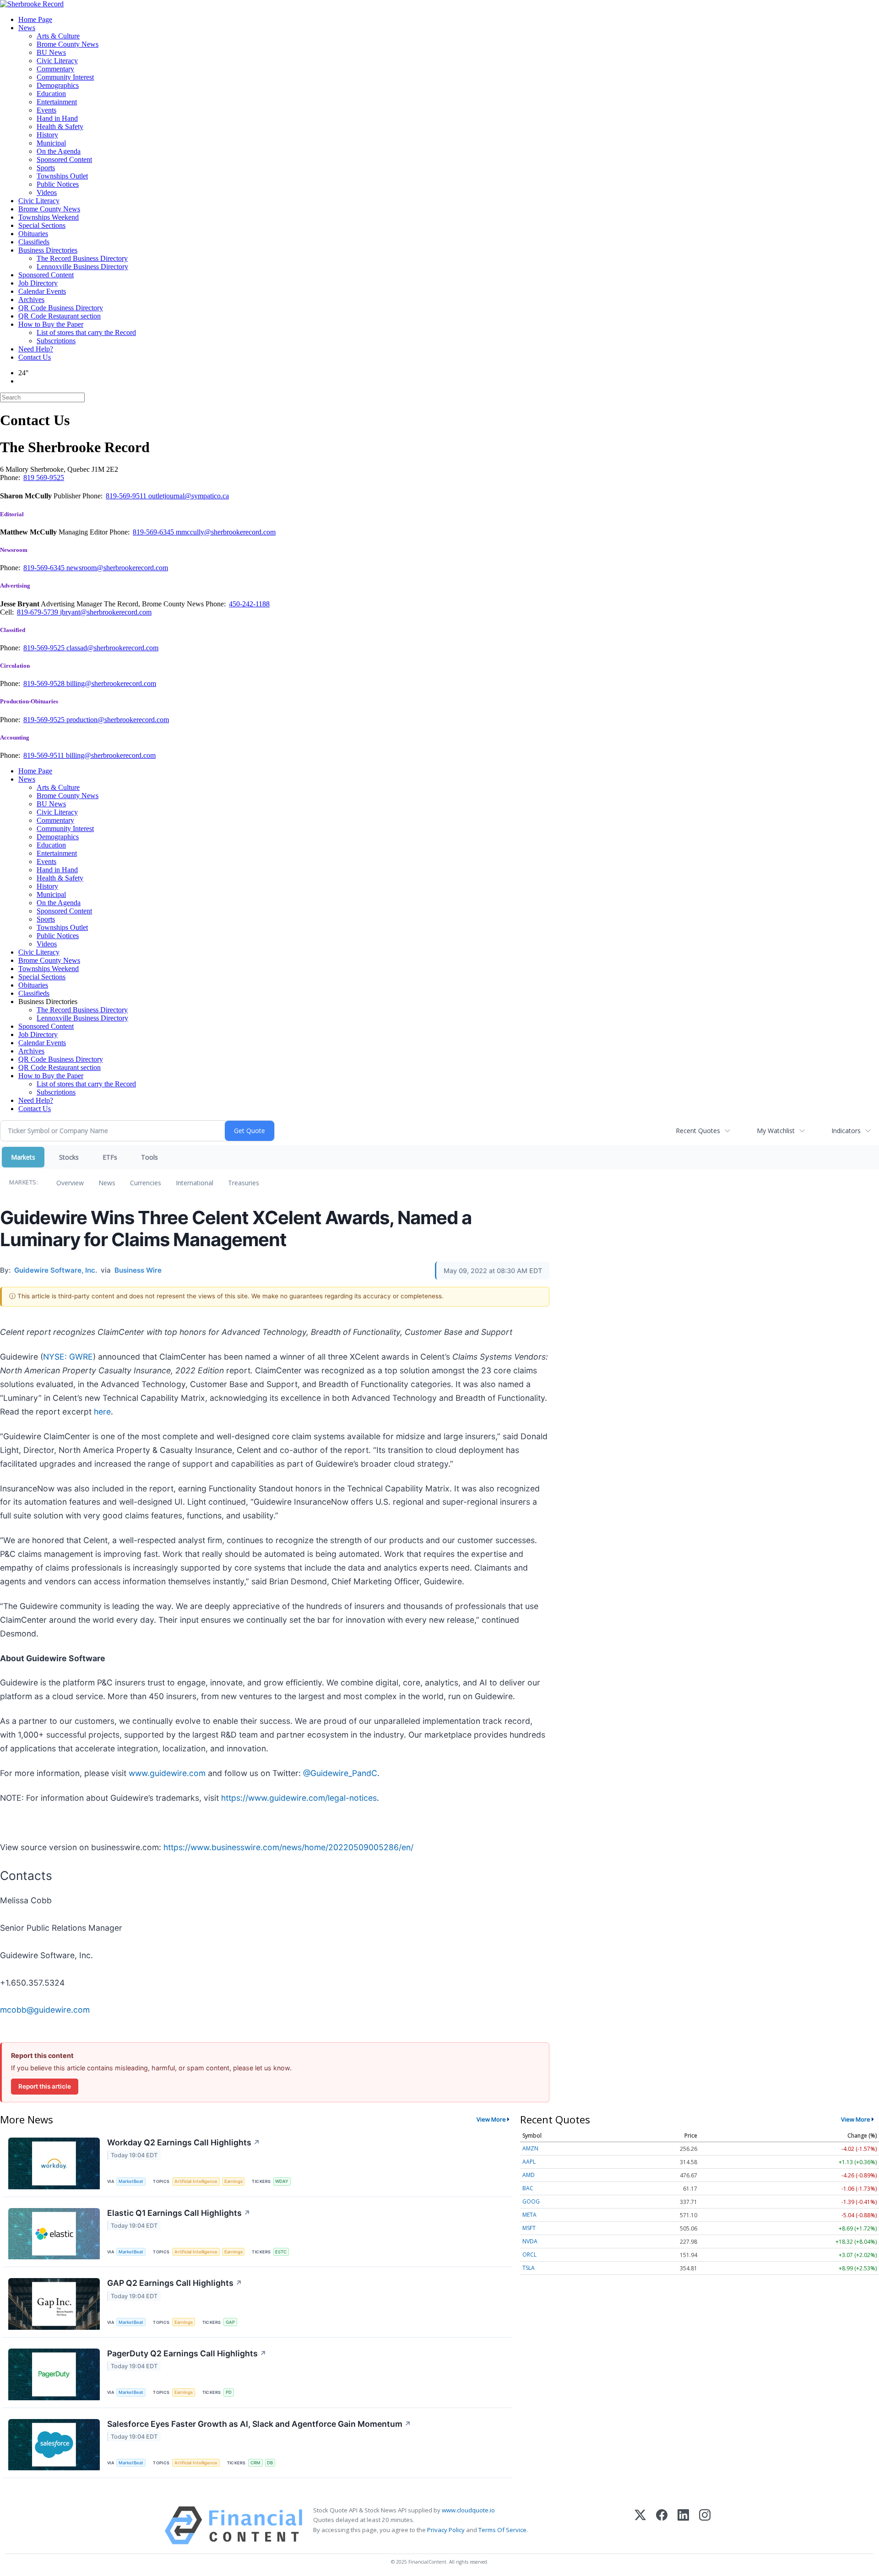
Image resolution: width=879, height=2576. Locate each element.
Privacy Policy (446, 2530)
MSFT (529, 2228)
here (102, 1412)
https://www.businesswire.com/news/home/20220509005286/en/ (288, 1847)
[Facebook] (662, 2525)
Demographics (58, 85)
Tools (149, 1157)
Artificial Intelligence (196, 2181)
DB (270, 2463)
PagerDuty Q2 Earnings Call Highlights (187, 2353)
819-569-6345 (154, 532)
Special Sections (42, 225)
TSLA (529, 2268)
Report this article (45, 2086)
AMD (529, 2175)
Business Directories (48, 250)
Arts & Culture (58, 36)
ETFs (110, 1157)
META (529, 2215)
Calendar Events (42, 291)
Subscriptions (56, 341)
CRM (255, 2463)
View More (491, 2119)
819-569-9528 (45, 683)
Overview (70, 1183)
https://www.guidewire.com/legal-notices (299, 1798)
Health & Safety (60, 127)
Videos (47, 192)
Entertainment (57, 102)
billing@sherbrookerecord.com (111, 683)
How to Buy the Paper (51, 324)
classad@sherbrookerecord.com (112, 648)
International (195, 1183)
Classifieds (34, 242)
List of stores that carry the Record (86, 332)
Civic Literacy (57, 61)
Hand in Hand (57, 118)
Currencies (146, 1183)
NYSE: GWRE (68, 1357)
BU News (51, 52)
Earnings (233, 2181)
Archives (31, 300)
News (27, 28)
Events (46, 110)
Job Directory (38, 283)
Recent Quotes (698, 1131)
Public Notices (58, 184)
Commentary (55, 69)
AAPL (529, 2162)
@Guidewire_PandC (340, 1773)
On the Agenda (59, 151)
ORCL (529, 2255)
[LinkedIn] (683, 2525)
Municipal (51, 143)
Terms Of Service (502, 2530)
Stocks (69, 1157)
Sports (46, 168)
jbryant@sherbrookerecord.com (106, 612)
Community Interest (65, 77)
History (47, 135)
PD (229, 2392)
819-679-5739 (38, 612)
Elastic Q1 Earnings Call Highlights (179, 2213)
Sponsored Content (64, 159)
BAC (528, 2188)
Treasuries (244, 1183)
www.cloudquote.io (468, 2510)
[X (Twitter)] (640, 2525)
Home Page (35, 19)
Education (51, 94)
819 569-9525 (44, 478)
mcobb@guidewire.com (45, 2010)
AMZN (530, 2148)
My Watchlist (776, 1131)
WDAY (282, 2181)
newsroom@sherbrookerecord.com (117, 568)
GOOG (531, 2201)
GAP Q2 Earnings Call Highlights (175, 2283)
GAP (230, 2322)
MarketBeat (131, 2181)
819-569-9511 (127, 496)
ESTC (281, 2252)
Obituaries (33, 234)
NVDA (530, 2241)
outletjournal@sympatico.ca (189, 496)
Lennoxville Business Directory (82, 267)
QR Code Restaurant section (60, 316)
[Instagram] (705, 2525)
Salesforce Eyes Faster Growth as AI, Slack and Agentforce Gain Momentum (259, 2424)
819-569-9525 (45, 648)
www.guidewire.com (167, 1773)
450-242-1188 (249, 604)
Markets (23, 1157)
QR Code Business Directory (61, 308)
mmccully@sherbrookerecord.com (226, 532)
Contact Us (35, 357)
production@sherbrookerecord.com (118, 720)
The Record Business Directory (82, 258)
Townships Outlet (62, 176)
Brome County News (68, 44)
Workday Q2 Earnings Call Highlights (184, 2142)
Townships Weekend (49, 217)
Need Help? (36, 349)
